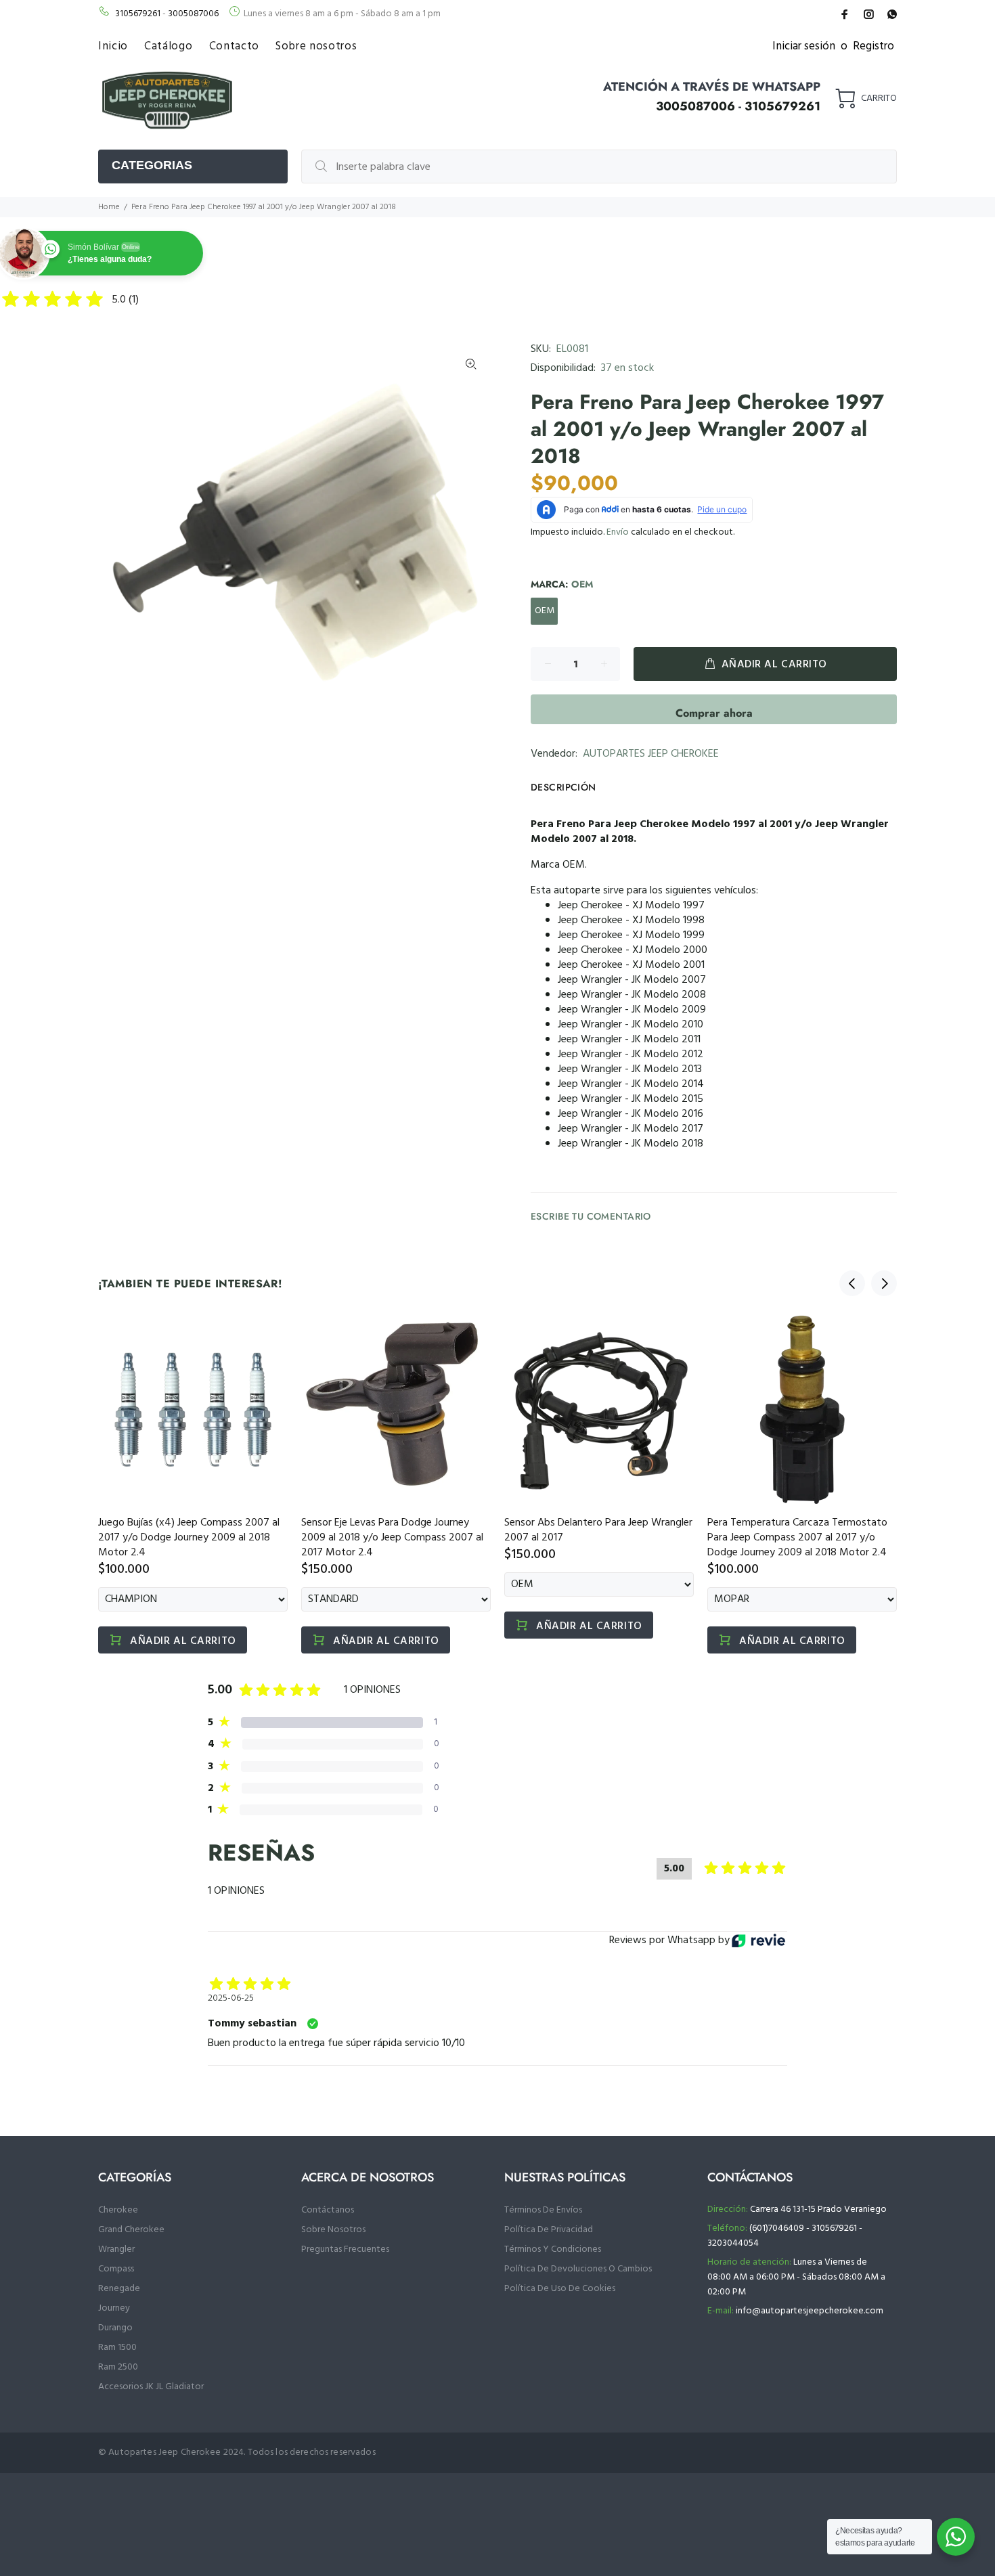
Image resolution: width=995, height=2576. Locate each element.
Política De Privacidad (549, 2230)
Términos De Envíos (543, 2210)
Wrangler (116, 2249)
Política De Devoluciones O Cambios (578, 2269)
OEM (545, 611)
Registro (874, 46)
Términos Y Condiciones (553, 2249)
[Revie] (758, 1940)
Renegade (119, 2289)
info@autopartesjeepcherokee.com (810, 2311)
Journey (114, 2308)
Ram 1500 (117, 2348)
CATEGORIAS (152, 165)
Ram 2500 (118, 2367)
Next (884, 1283)
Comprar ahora (714, 713)
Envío (618, 532)
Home (109, 207)
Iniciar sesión (804, 46)
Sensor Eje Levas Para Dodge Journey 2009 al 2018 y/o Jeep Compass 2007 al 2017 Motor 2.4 (392, 1538)
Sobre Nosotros (333, 2230)
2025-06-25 (231, 1999)
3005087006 (193, 14)
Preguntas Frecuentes (345, 2249)
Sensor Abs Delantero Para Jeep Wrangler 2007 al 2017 (598, 1530)
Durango (115, 2328)
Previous (852, 1283)
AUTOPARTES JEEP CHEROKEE (651, 754)
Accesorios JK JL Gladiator (151, 2387)
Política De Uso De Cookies (560, 2289)
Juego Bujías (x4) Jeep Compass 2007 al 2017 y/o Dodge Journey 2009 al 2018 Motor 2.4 (189, 1538)
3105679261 (138, 14)
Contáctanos (328, 2210)
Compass (116, 2269)
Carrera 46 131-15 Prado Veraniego (818, 2209)
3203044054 (733, 2243)
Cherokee (118, 2210)
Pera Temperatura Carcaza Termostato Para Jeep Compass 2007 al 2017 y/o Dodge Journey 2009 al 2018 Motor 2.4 (797, 1538)
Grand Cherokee (131, 2230)
